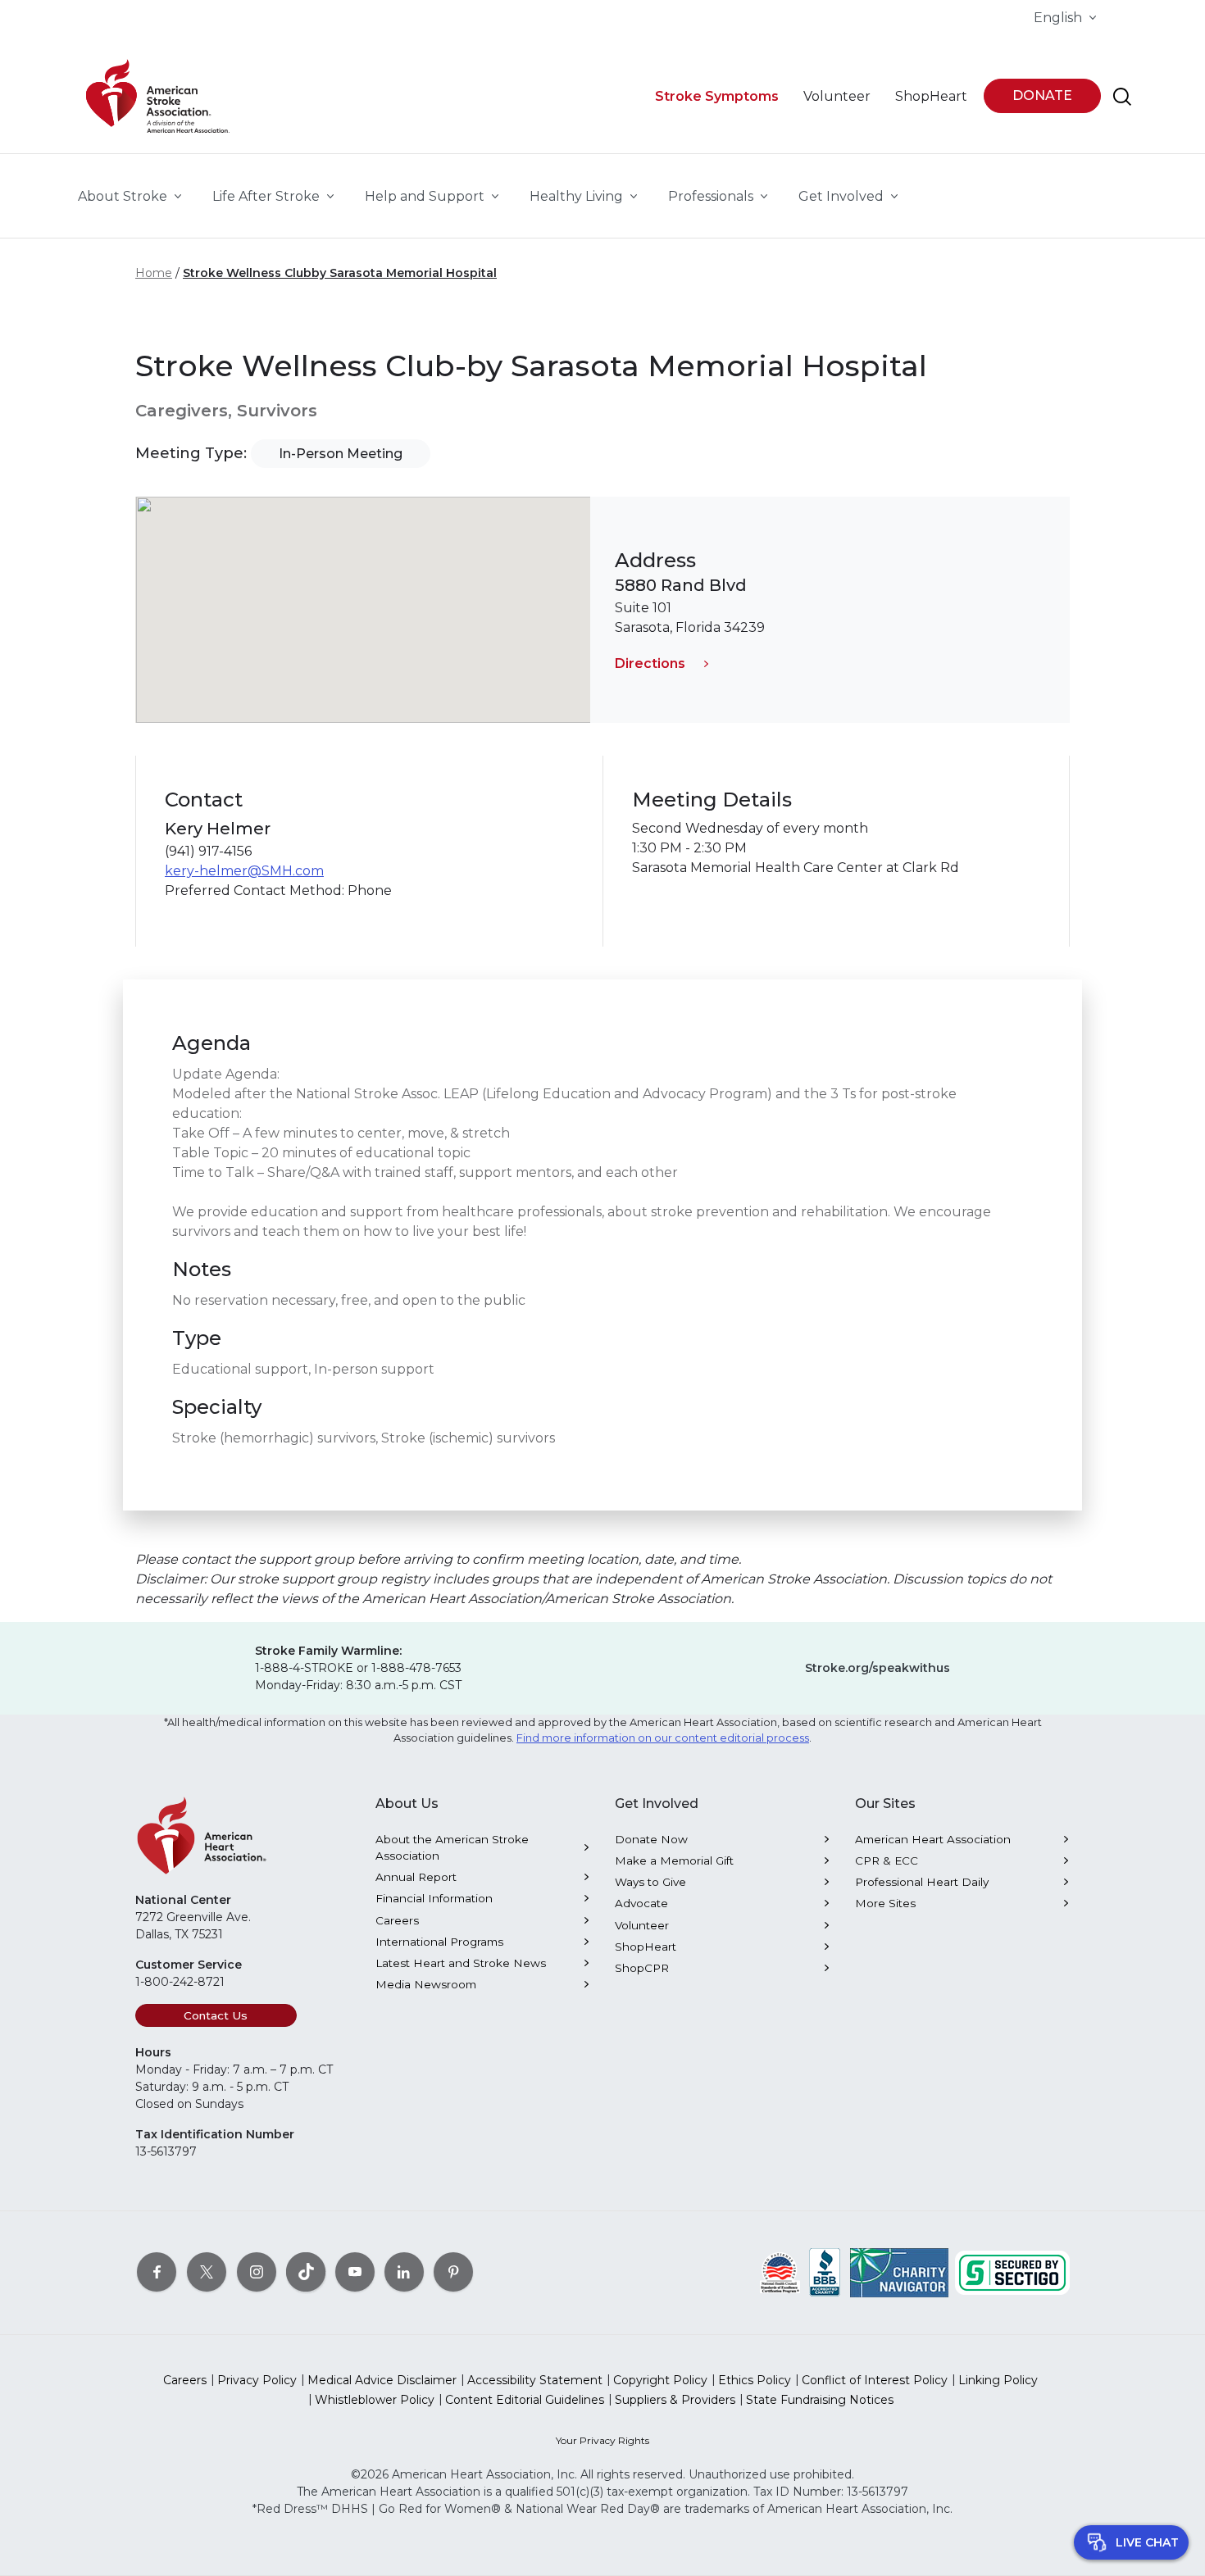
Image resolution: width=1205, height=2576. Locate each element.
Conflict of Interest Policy (875, 2380)
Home (154, 273)
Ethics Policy (755, 2380)
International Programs (439, 1942)
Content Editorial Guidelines (525, 2400)
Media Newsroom (426, 1984)
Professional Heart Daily (922, 1882)
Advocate (641, 1903)
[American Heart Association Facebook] (157, 2271)
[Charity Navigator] (899, 2271)
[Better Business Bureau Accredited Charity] (825, 2271)
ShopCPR (642, 1968)
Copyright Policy (660, 2380)
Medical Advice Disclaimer (382, 2380)
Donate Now (651, 1839)
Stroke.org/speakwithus (878, 1668)
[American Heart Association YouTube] (355, 2271)
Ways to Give (650, 1882)
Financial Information (434, 1898)
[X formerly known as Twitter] (207, 2271)
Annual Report (416, 1877)
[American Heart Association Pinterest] (453, 2271)
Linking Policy (998, 2380)
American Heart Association (933, 1839)
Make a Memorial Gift (674, 1860)
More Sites (885, 1903)
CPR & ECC (887, 1860)
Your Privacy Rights (602, 2440)
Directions (650, 663)
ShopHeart (646, 1947)
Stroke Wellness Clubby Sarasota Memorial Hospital (340, 273)
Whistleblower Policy (375, 2400)
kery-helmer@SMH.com (244, 871)
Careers (397, 1920)
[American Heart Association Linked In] (404, 2271)
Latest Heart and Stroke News (461, 1963)
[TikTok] (306, 2271)
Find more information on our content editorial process (663, 1738)
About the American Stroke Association (452, 1847)
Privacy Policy (257, 2380)
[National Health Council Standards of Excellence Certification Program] (780, 2271)
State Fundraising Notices (820, 2400)
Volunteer (642, 1925)
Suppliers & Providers (675, 2400)
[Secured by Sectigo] (1012, 2271)
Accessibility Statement (535, 2380)
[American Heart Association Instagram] (257, 2271)
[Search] (1122, 97)
